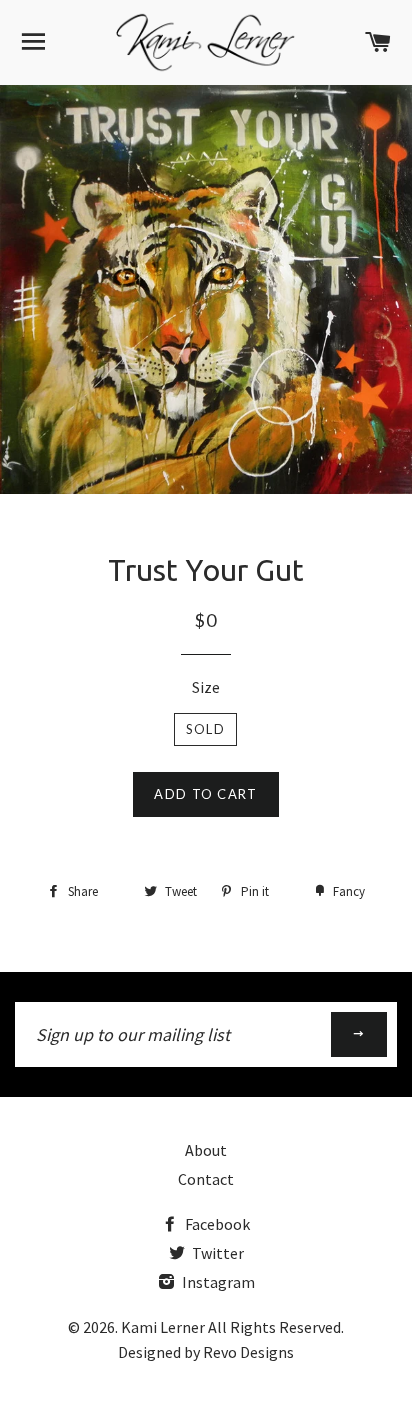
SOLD (205, 729)
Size (206, 687)
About (206, 1150)
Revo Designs (248, 1352)
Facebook (216, 1224)
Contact (206, 1179)
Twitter (216, 1253)
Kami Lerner (163, 1327)
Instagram (217, 1282)
